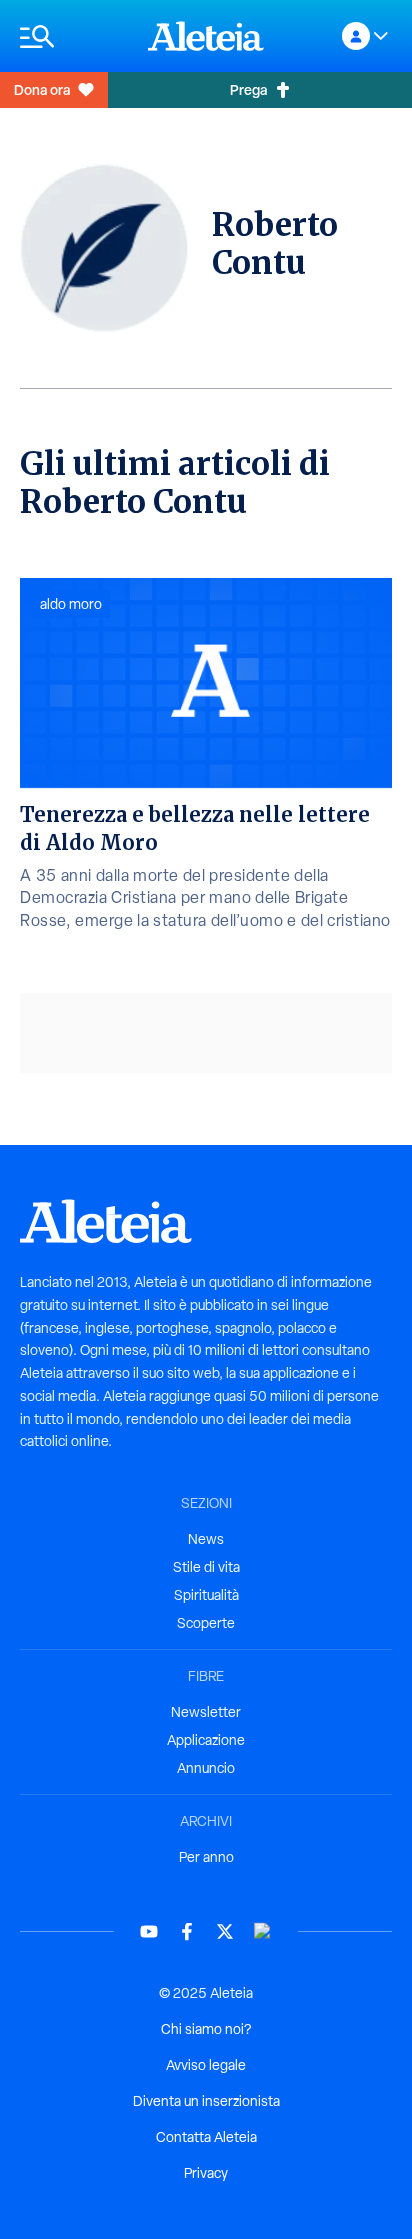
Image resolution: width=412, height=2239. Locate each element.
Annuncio (206, 1768)
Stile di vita (206, 1567)
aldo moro (71, 604)
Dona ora (42, 89)
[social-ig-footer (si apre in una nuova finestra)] (263, 1931)
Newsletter (206, 1712)
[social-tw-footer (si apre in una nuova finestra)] (225, 1931)
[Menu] (74, 36)
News (206, 1539)
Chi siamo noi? (206, 2029)
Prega (248, 89)
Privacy (206, 2173)
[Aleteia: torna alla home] (206, 36)
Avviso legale (206, 2065)
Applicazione (206, 1740)
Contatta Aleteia (206, 2137)
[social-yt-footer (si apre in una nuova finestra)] (149, 1931)
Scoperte (206, 1623)
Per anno (206, 1857)
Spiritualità (206, 1595)
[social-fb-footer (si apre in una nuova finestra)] (187, 1931)
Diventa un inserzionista (206, 2101)
